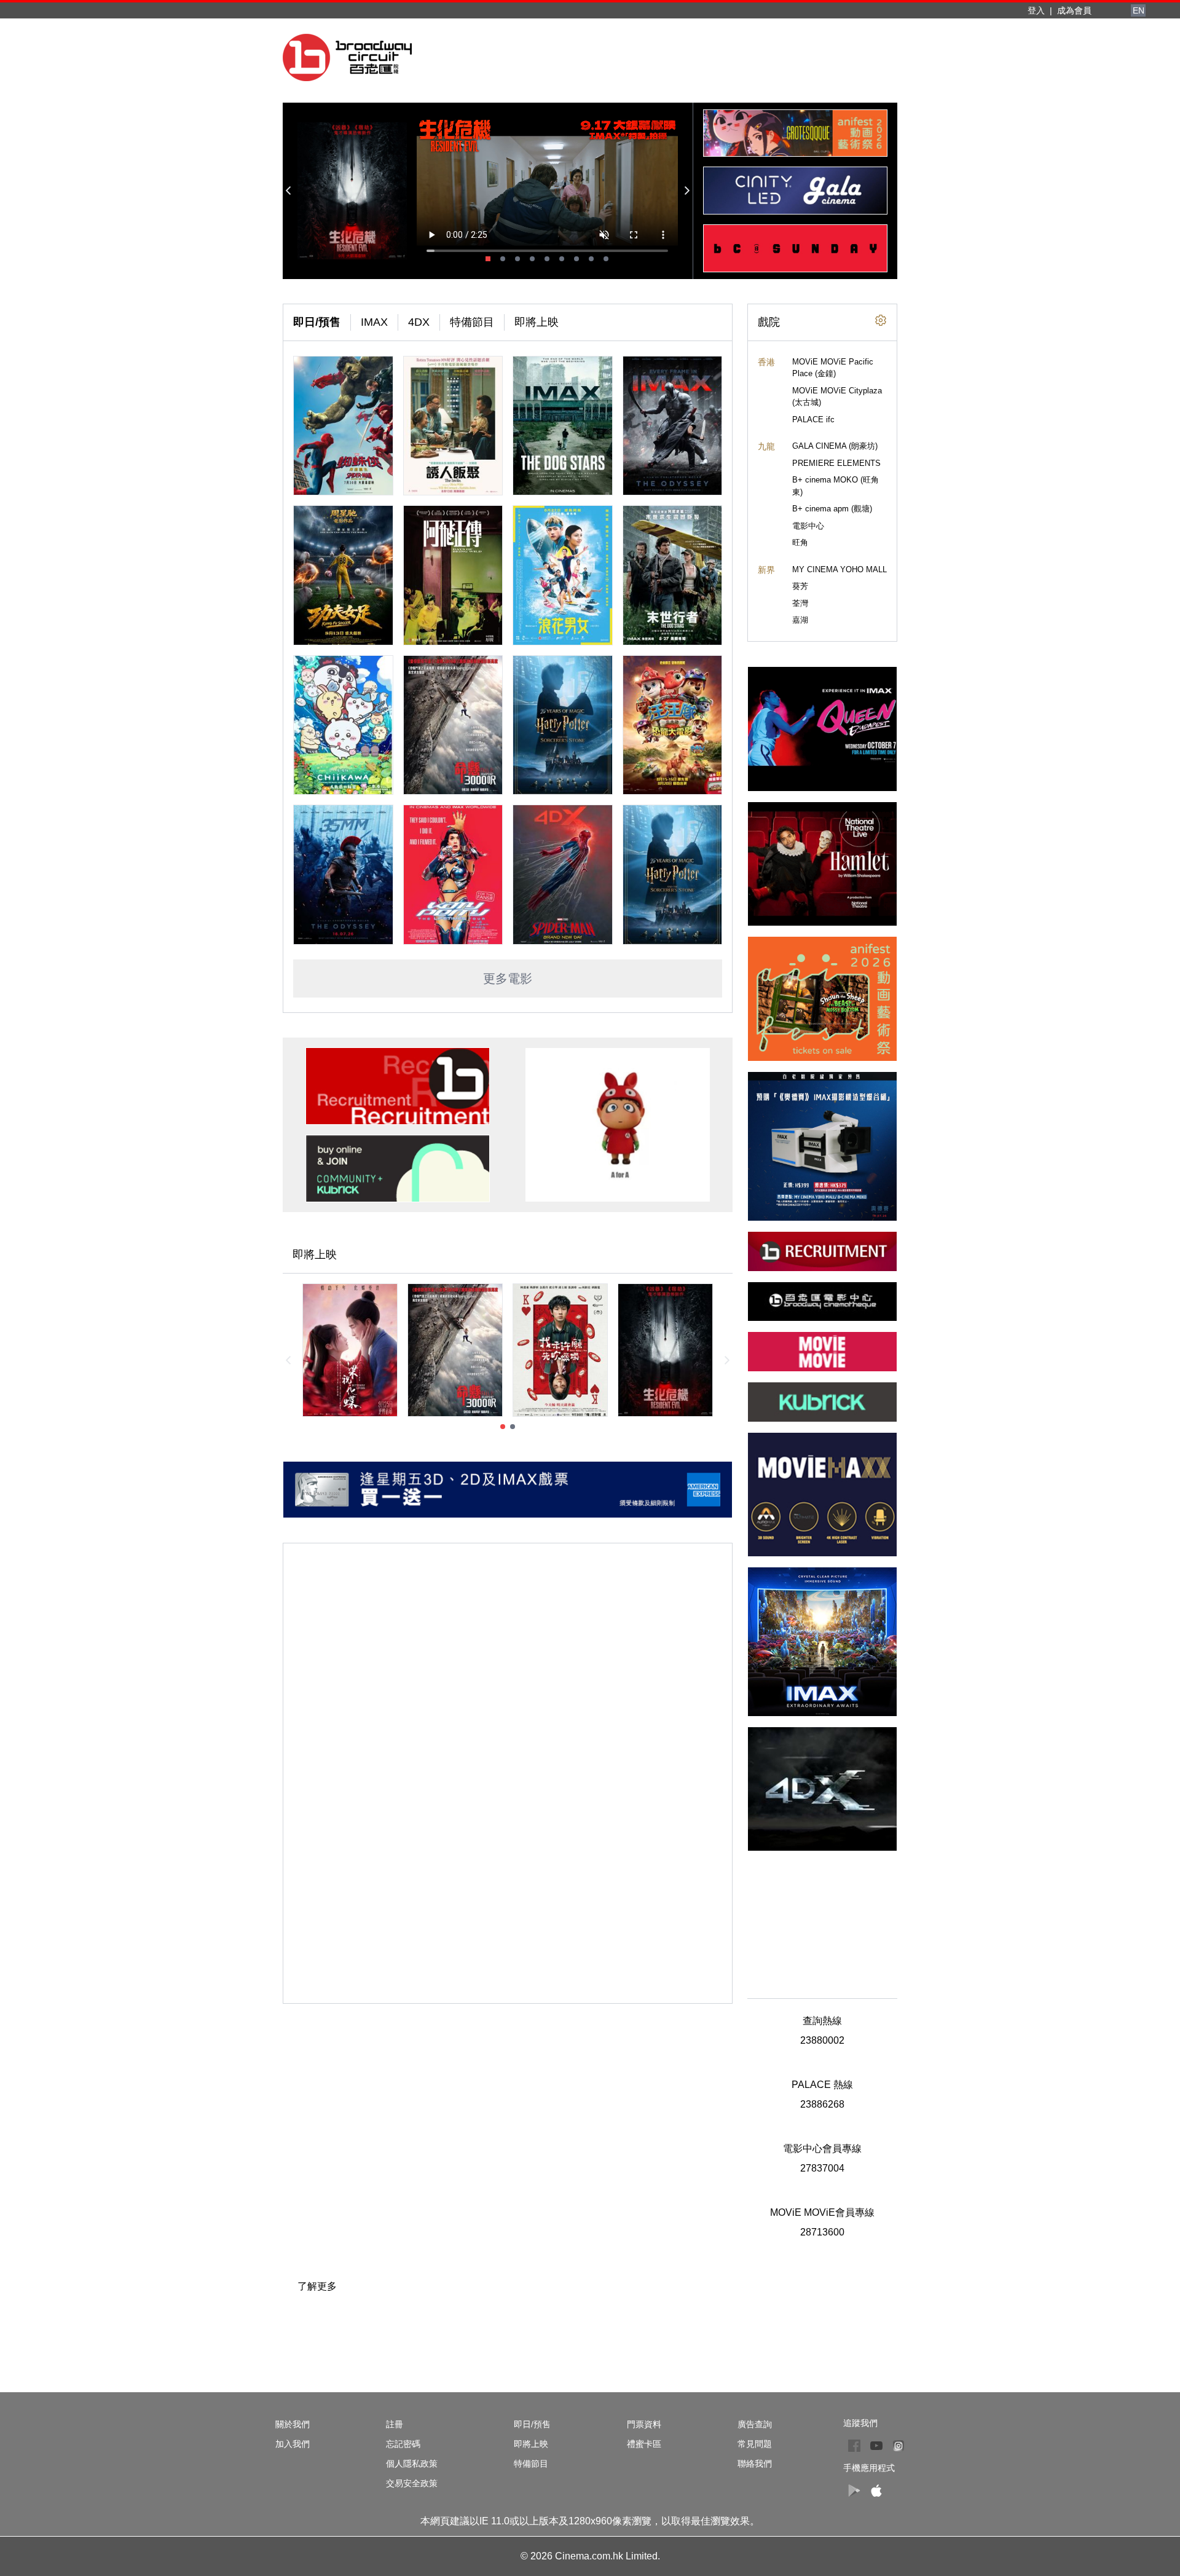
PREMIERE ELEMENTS (836, 463)
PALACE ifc (813, 419)
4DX (419, 322)
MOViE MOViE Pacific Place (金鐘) (833, 368)
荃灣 (800, 603)
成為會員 (1074, 10)
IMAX (374, 322)
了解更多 (317, 2286)
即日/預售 (317, 322)
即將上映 (537, 322)
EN (1139, 10)
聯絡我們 (755, 2464)
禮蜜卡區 (644, 2444)
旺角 (800, 542)
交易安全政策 (412, 2483)
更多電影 (508, 979)
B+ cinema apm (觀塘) (832, 509)
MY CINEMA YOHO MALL (840, 569)
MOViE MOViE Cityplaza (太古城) (837, 397)
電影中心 (808, 526)
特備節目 (472, 322)
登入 (1036, 10)
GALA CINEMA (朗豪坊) (835, 446)
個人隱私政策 (412, 2464)
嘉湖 (800, 620)
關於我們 (293, 2424)
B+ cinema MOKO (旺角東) (836, 486)
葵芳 (800, 586)
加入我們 (293, 2444)
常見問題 (755, 2444)
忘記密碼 (403, 2444)
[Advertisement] (822, 1917)
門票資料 (644, 2424)
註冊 (395, 2424)
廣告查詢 (755, 2424)
